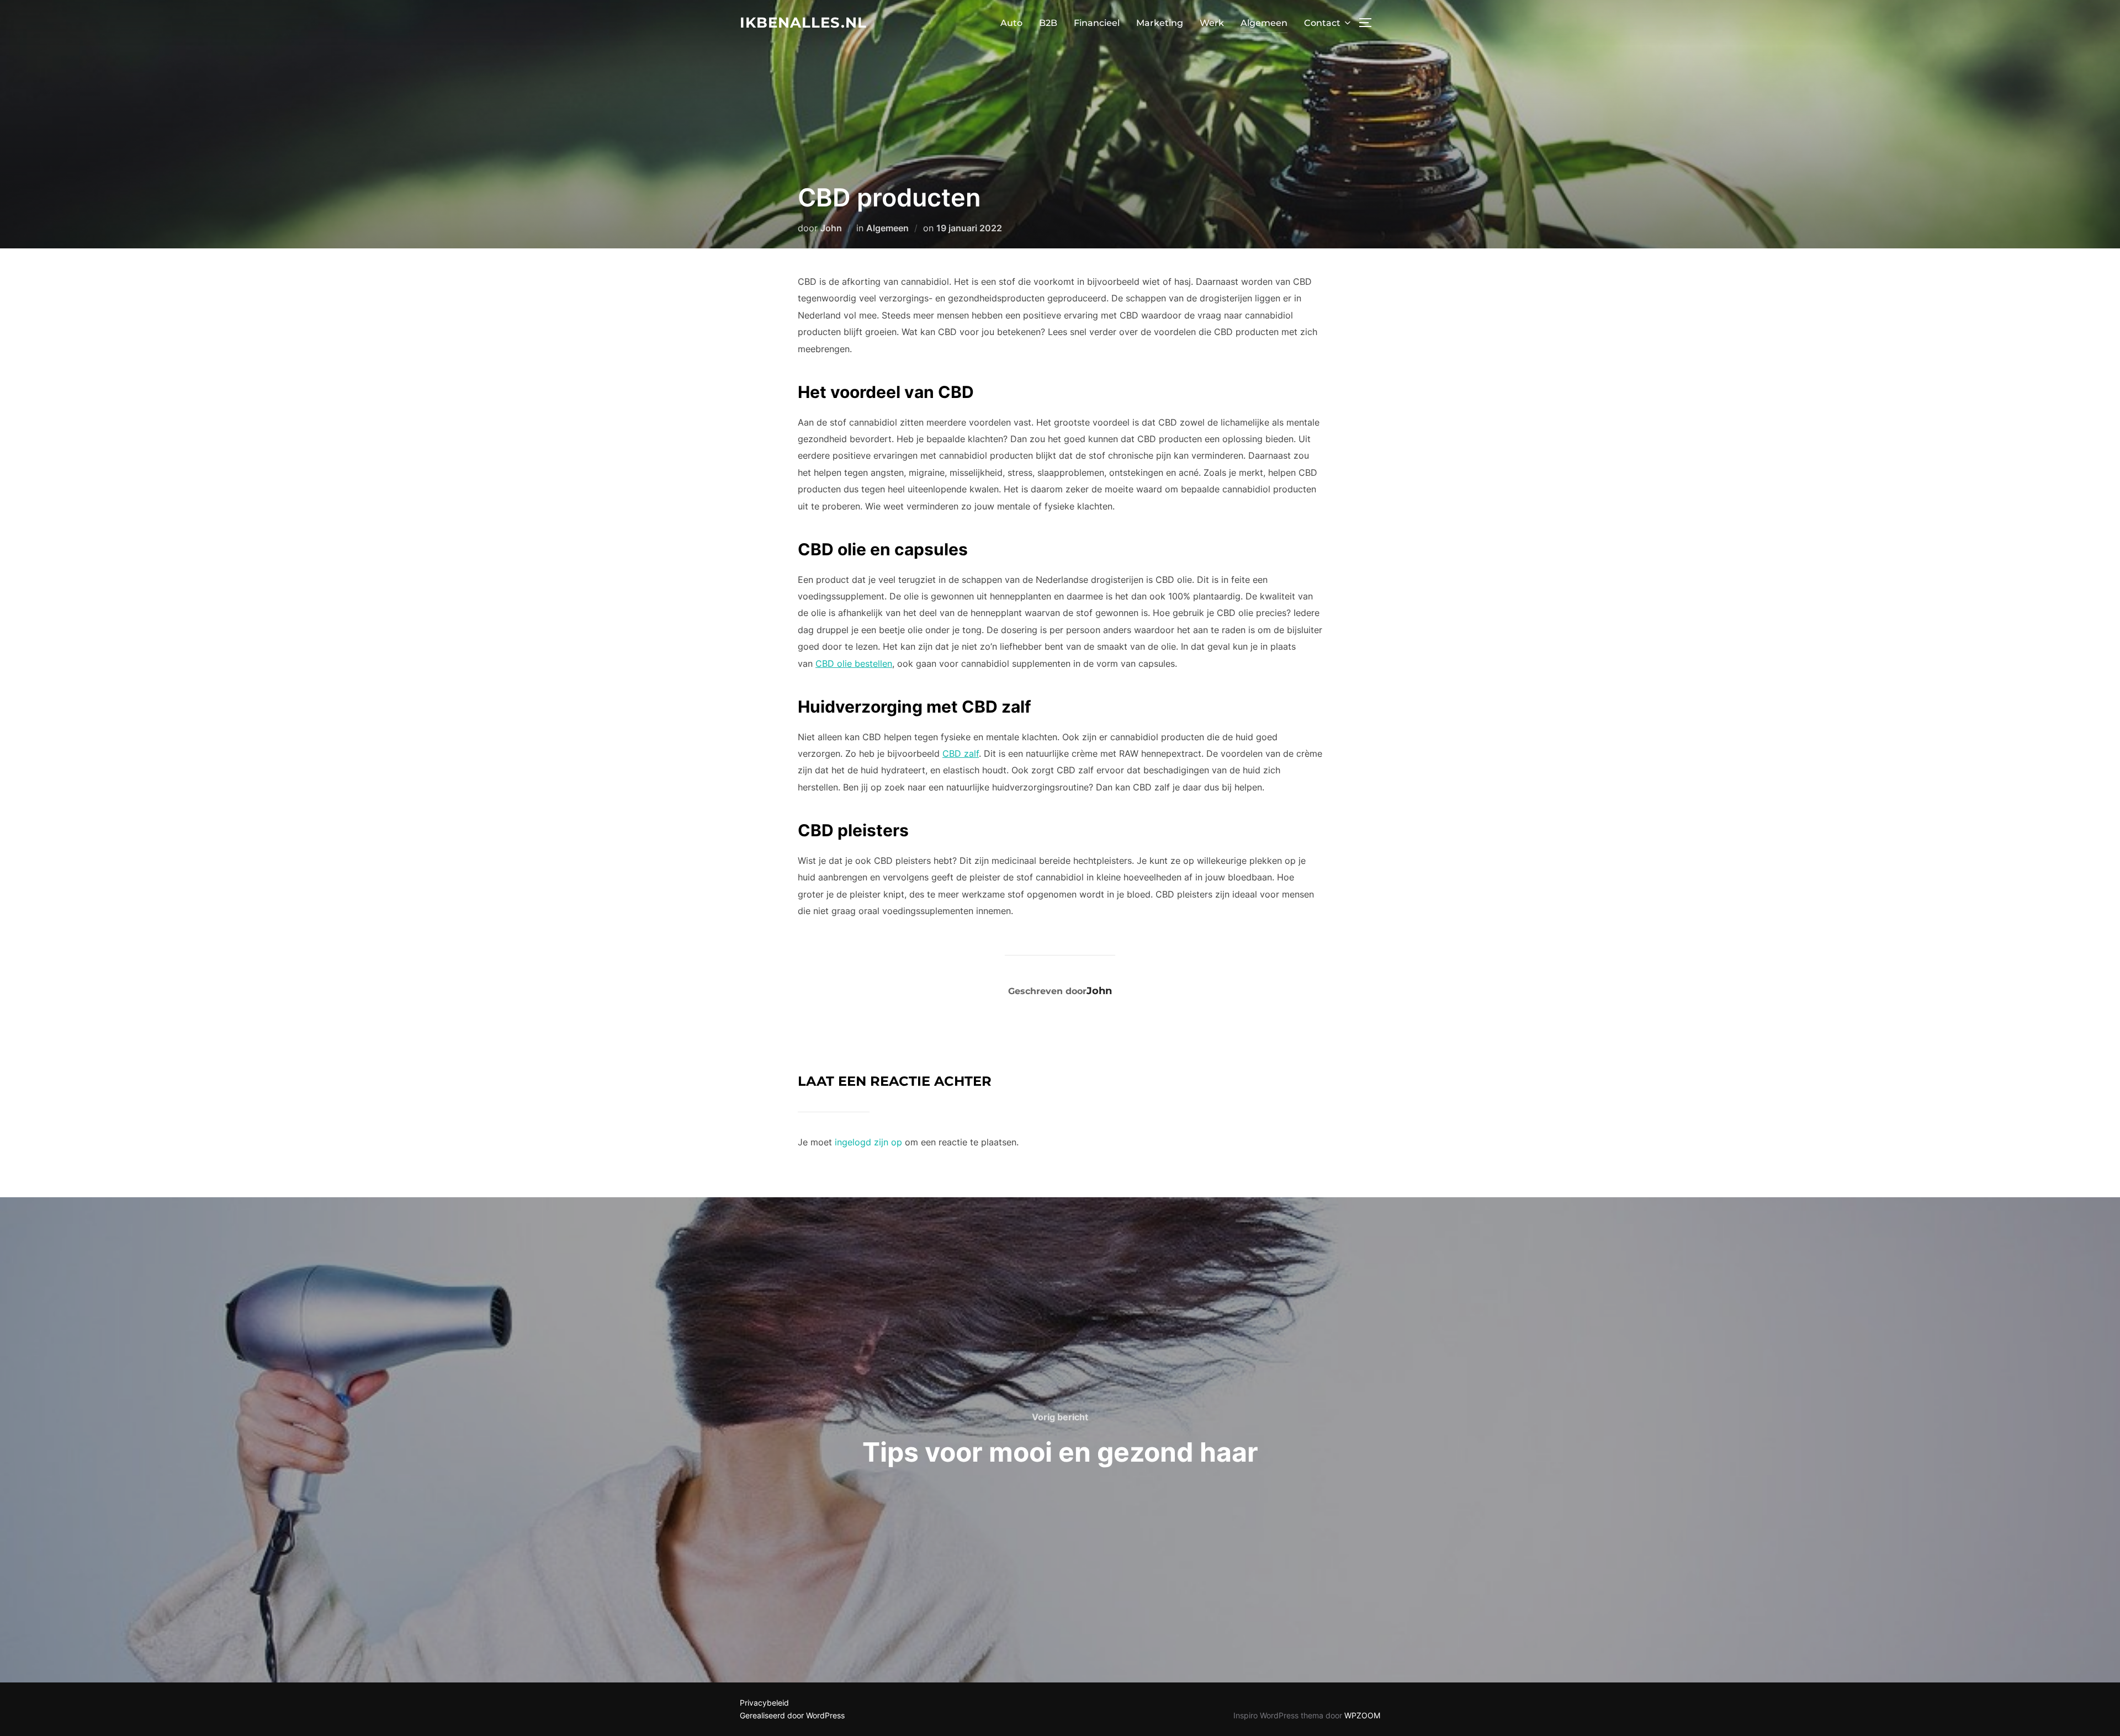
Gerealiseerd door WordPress (792, 1715)
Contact (1322, 23)
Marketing (1160, 23)
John (831, 228)
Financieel (1097, 23)
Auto (1011, 23)
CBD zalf (961, 753)
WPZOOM (1362, 1715)
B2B (1048, 23)
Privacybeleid (764, 1703)
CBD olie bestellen (854, 663)
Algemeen (1264, 23)
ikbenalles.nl (803, 23)
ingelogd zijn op (868, 1142)
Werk (1212, 23)
